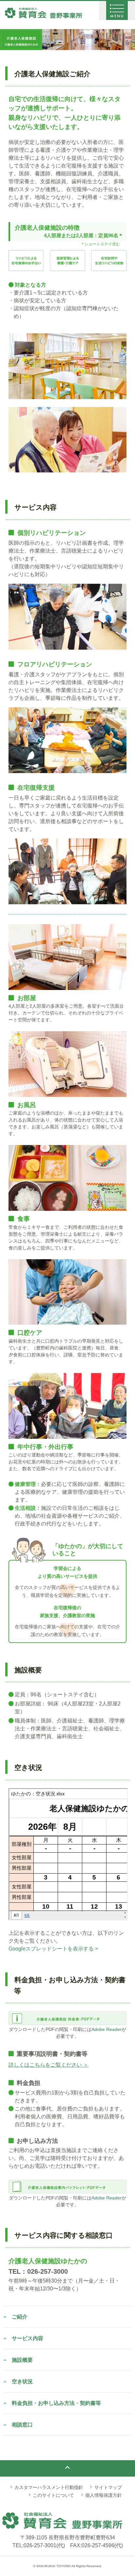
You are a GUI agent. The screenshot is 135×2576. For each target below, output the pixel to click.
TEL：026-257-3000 (38, 2271)
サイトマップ (108, 2487)
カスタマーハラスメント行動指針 (49, 2487)
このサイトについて (53, 2495)
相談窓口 (22, 2425)
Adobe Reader (106, 2029)
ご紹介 (20, 2317)
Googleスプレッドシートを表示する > (53, 1949)
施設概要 (22, 2360)
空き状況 (22, 2382)
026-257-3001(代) (44, 2545)
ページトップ (67, 2464)
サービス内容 (28, 2338)
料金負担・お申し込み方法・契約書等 (56, 2403)
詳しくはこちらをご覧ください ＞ (48, 2065)
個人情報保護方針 (104, 2495)
